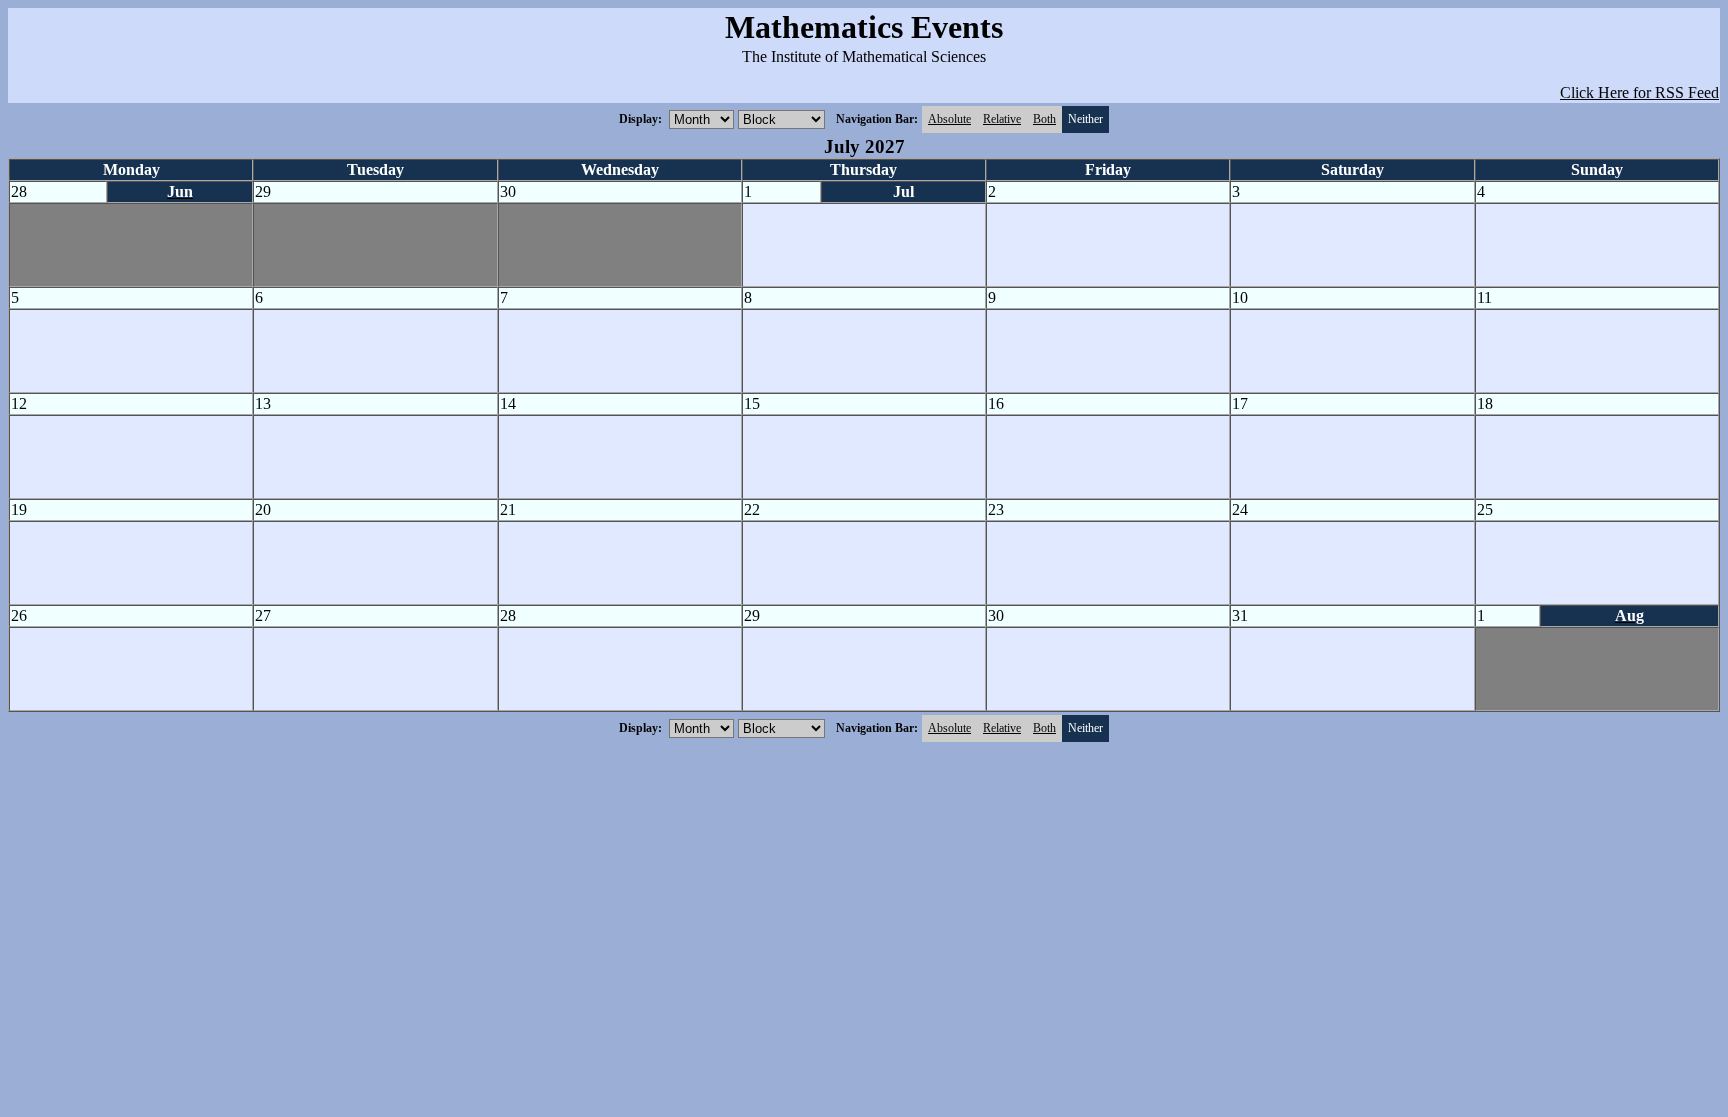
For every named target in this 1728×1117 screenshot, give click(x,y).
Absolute (949, 119)
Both (1044, 119)
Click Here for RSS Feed (1639, 92)
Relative (1002, 119)
